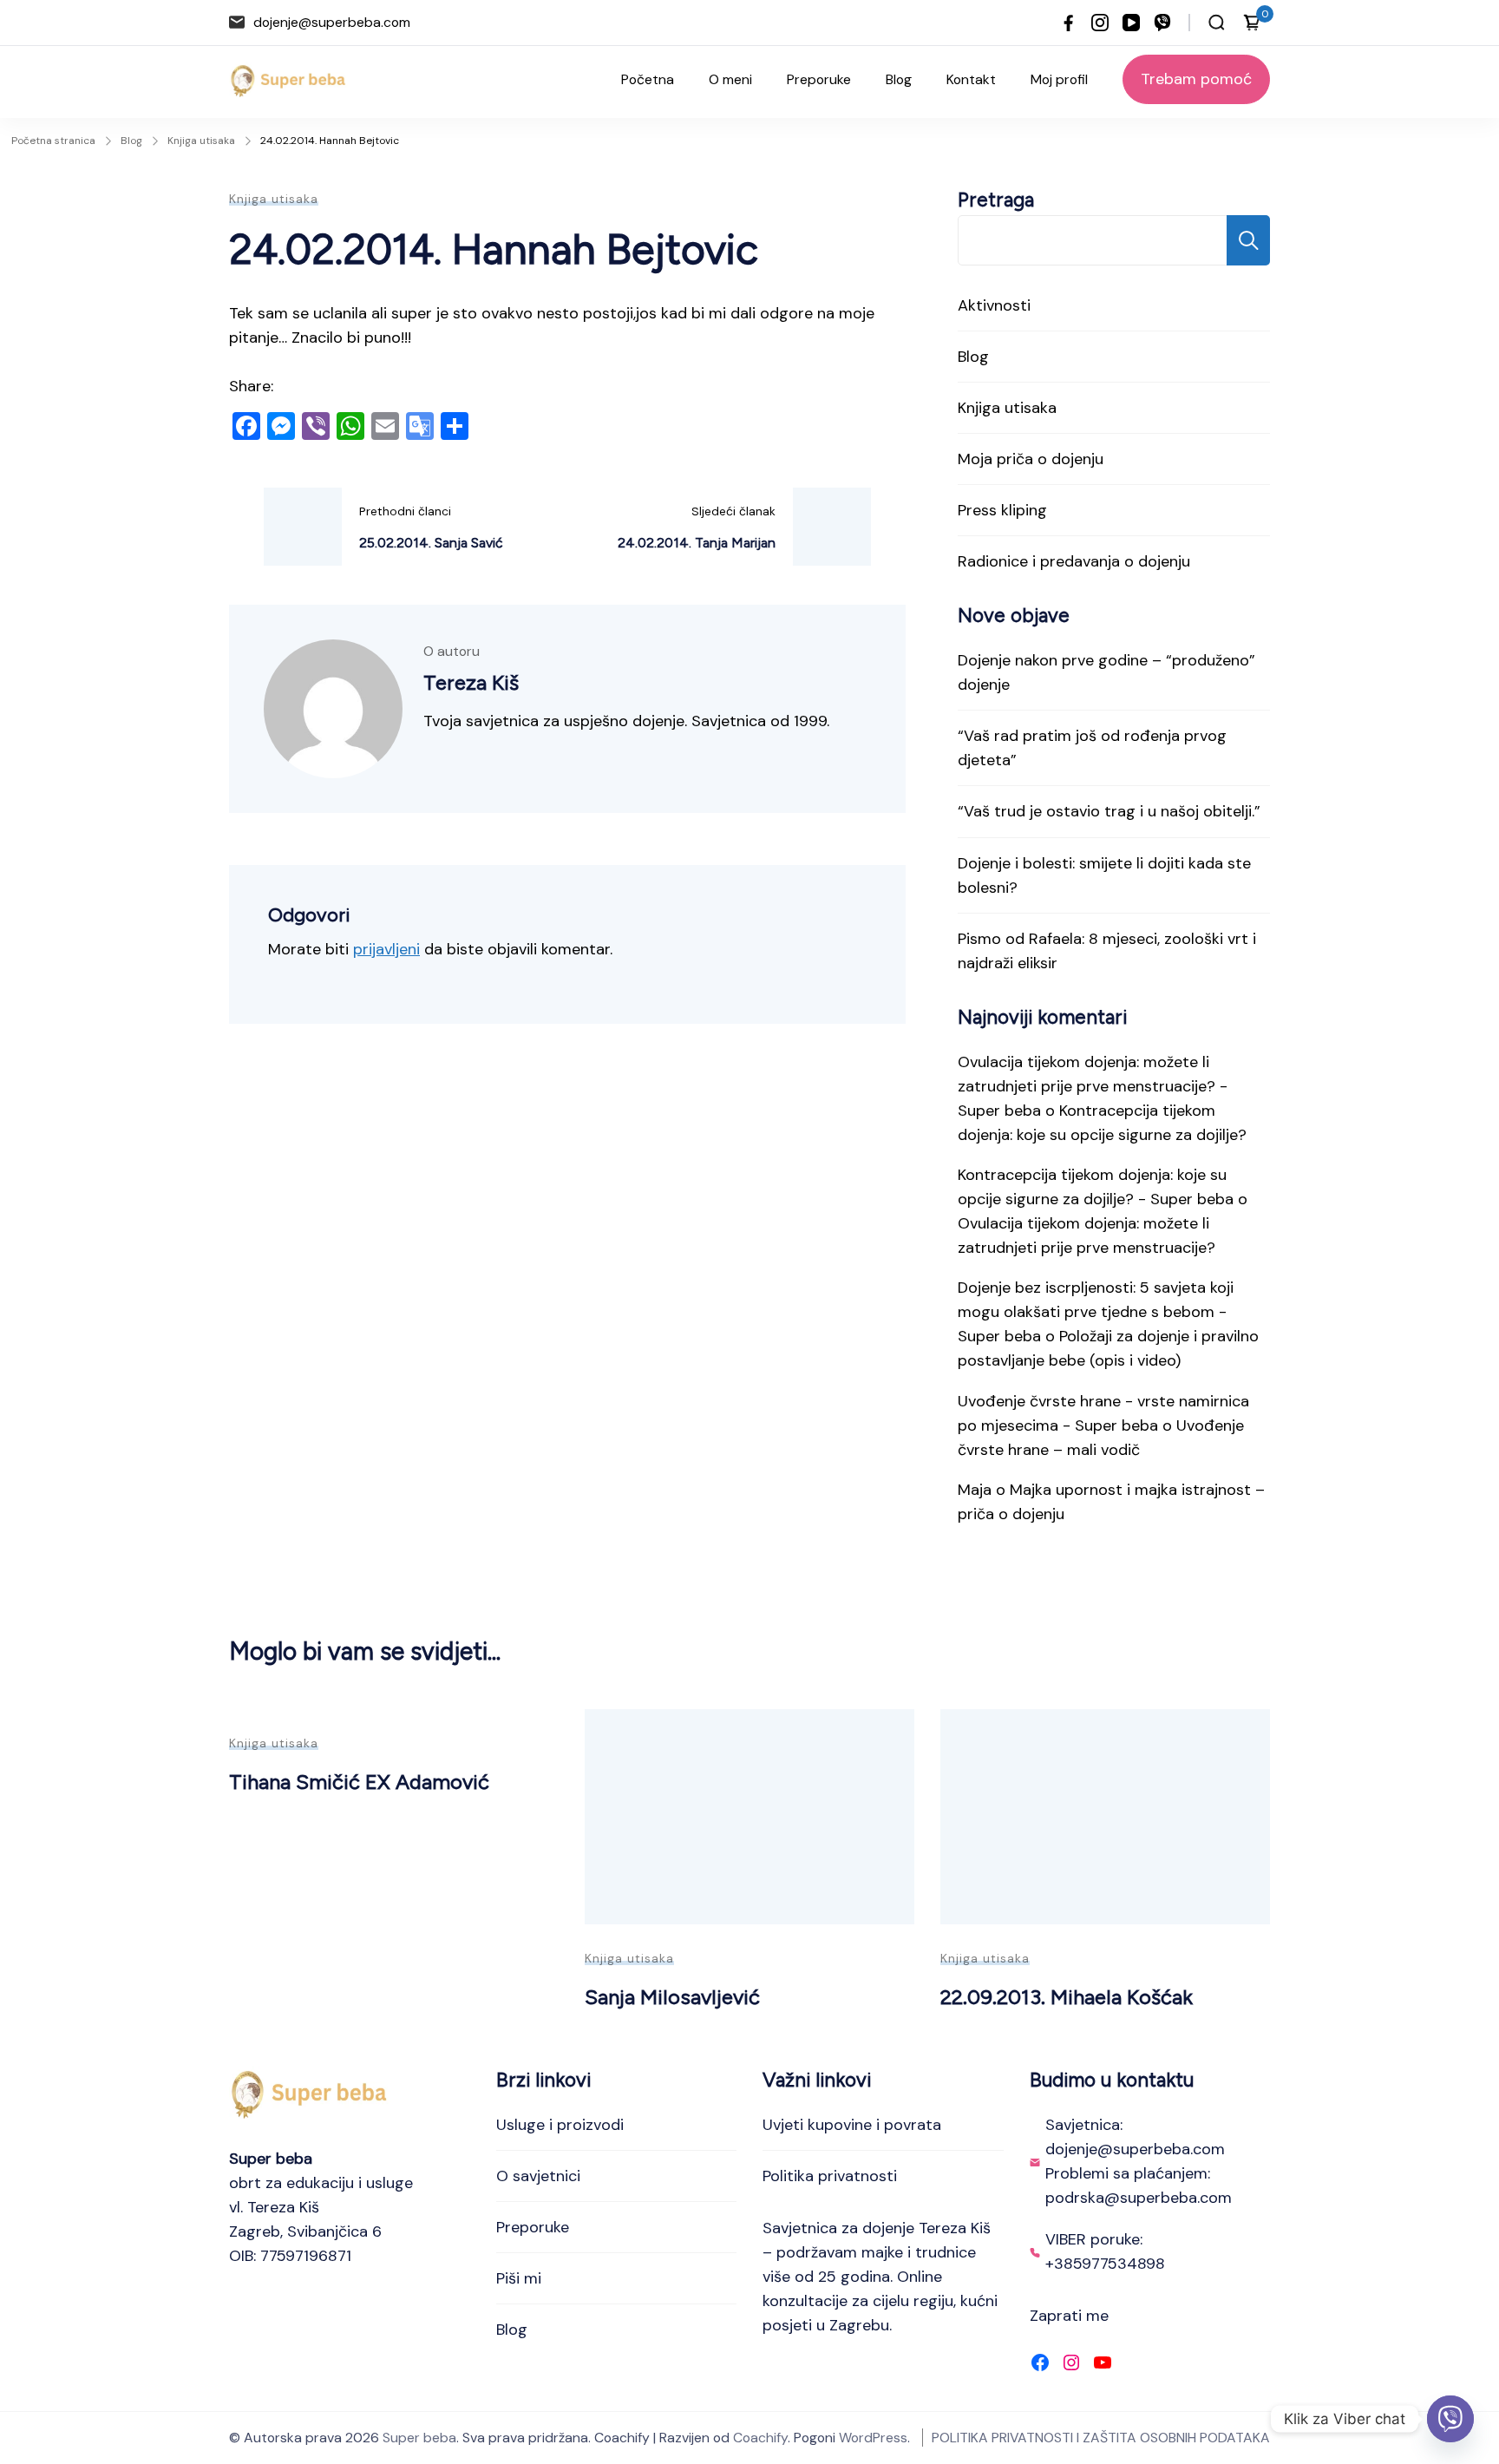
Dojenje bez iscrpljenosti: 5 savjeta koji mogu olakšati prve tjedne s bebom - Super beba (1096, 1312)
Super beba (419, 2438)
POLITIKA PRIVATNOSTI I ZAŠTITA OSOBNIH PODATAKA (1101, 2438)
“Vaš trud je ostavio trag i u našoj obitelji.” (1109, 811)
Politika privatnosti (830, 2176)
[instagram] (1100, 23)
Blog (899, 79)
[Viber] (1450, 2419)
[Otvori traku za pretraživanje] (1217, 23)
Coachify (760, 2438)
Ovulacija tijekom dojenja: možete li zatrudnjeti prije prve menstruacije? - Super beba (1093, 1086)
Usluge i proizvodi (560, 2125)
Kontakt (971, 79)
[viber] (1162, 23)
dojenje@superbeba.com (332, 22)
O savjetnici (538, 2176)
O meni (730, 79)
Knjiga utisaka (274, 199)
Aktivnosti (994, 305)
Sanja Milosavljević (672, 1997)
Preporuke (819, 79)
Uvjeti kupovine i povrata (852, 2125)
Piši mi (519, 2278)
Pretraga (996, 200)
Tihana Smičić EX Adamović (359, 1782)
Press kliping (1002, 510)
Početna (648, 79)
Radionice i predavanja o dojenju (1074, 561)
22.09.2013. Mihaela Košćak (1067, 1997)
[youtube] (1131, 23)
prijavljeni (386, 949)
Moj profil (1059, 79)
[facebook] (1069, 23)
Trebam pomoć (1196, 79)
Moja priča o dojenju (1031, 459)
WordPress (873, 2438)
